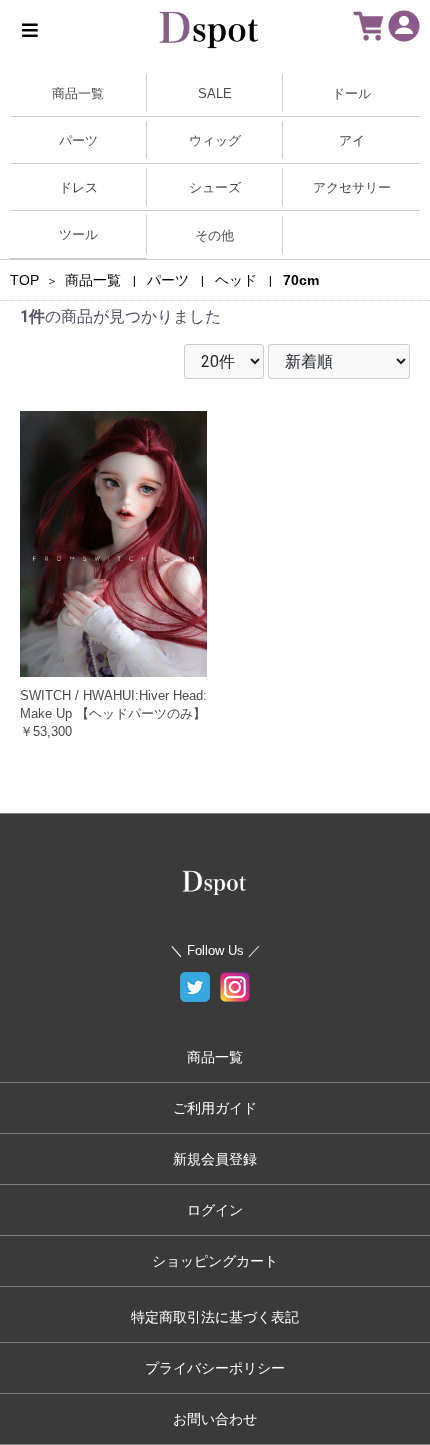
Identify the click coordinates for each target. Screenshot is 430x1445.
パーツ (78, 140)
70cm (301, 280)
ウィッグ (215, 140)
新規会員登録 (215, 1159)
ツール (78, 234)
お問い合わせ (215, 1419)
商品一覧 (78, 93)
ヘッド (236, 280)
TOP (24, 280)
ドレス (78, 187)
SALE (215, 93)
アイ (352, 140)
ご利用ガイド (215, 1108)
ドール (351, 93)
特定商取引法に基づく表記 (215, 1317)
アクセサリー (352, 187)
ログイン (215, 1210)
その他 (214, 235)
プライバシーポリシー (215, 1368)
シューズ (215, 187)
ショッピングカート (215, 1261)
